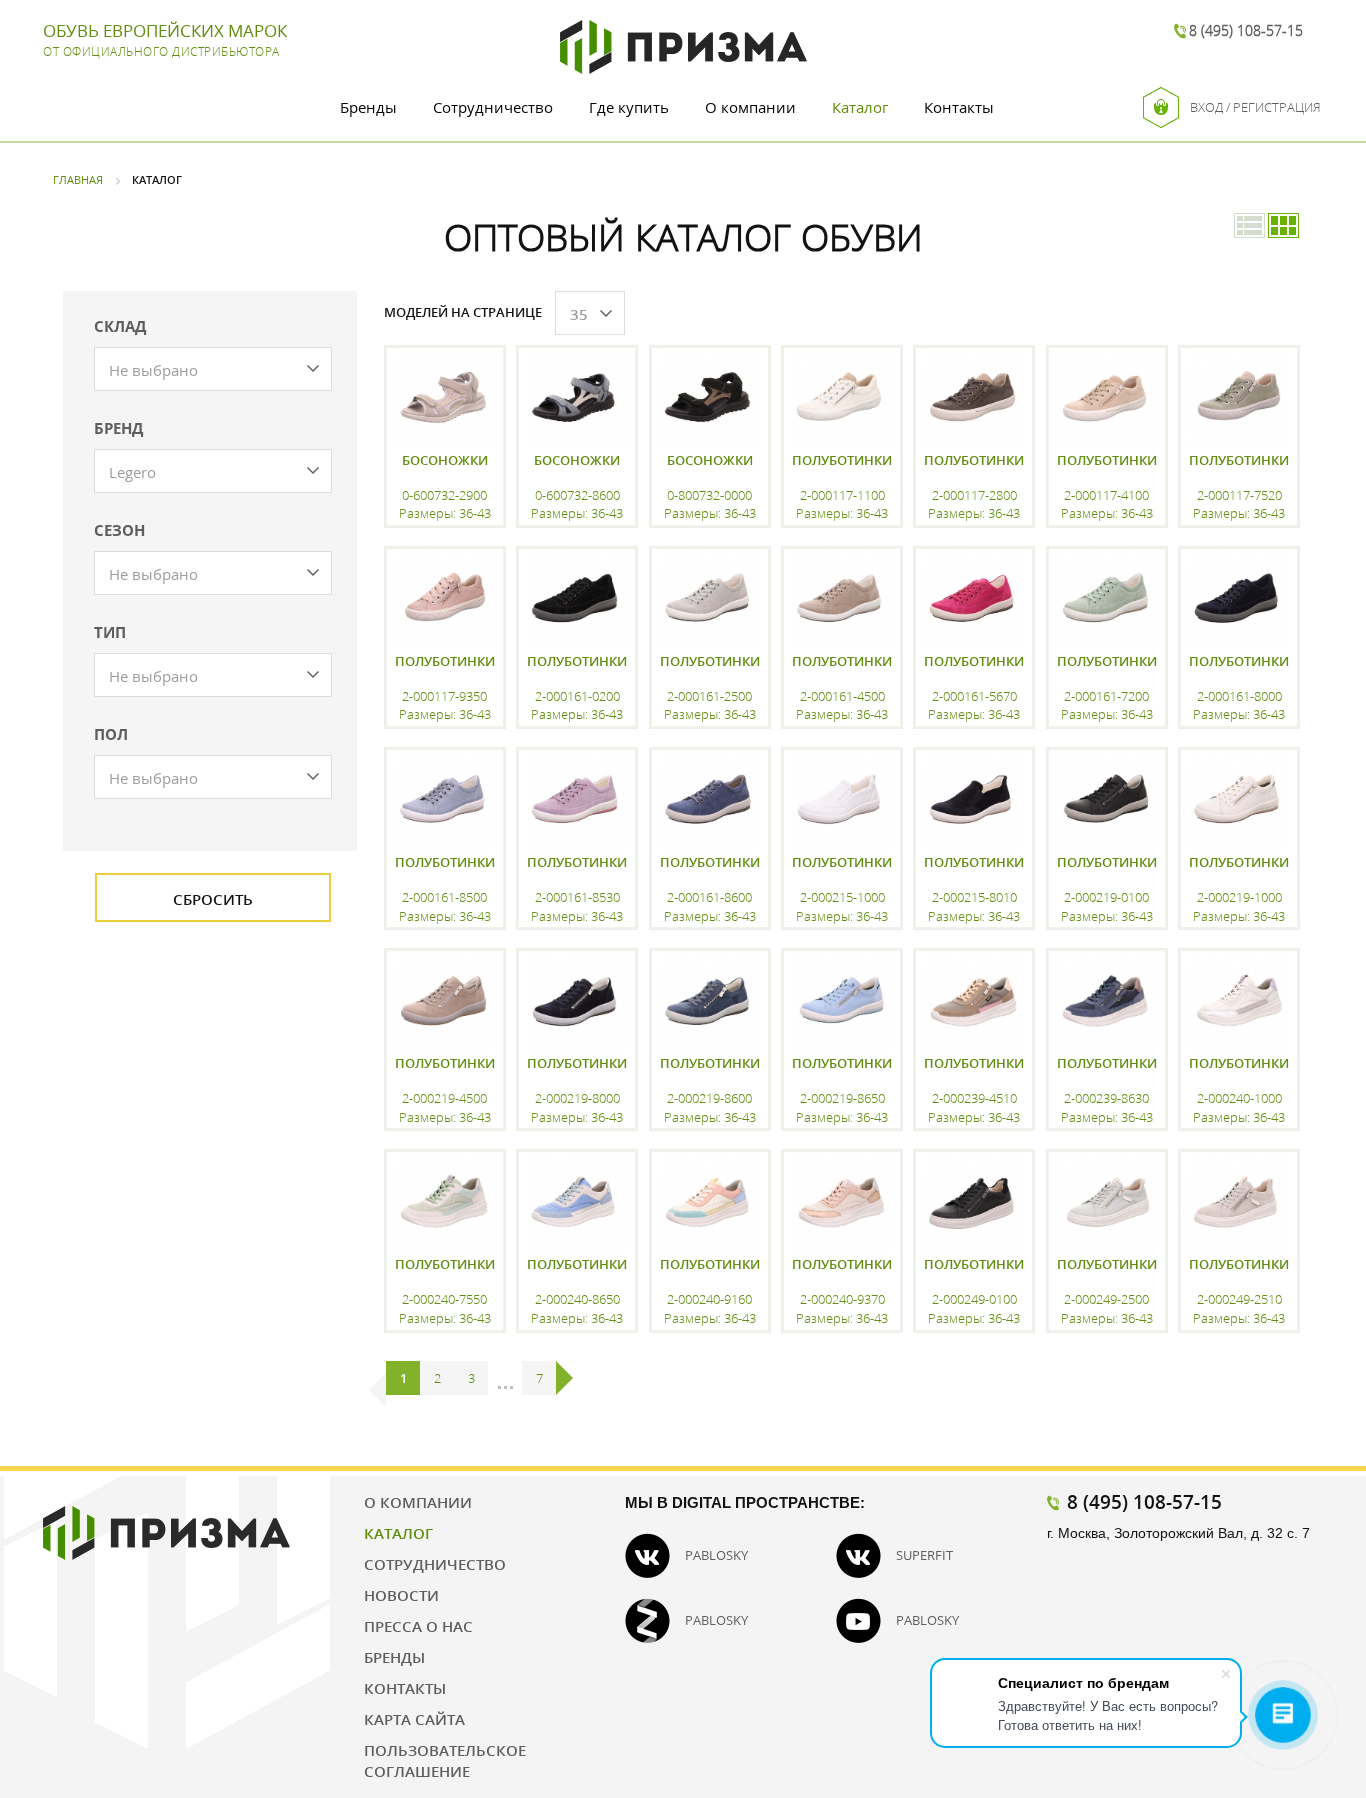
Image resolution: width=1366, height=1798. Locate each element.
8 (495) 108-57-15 (1246, 30)
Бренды (368, 107)
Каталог (860, 107)
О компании (750, 107)
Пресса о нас (418, 1626)
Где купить (629, 107)
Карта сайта (414, 1719)
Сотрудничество (493, 107)
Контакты (959, 107)
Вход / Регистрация (1255, 107)
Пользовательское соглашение (445, 1760)
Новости (401, 1595)
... (505, 1378)
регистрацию (443, 1353)
